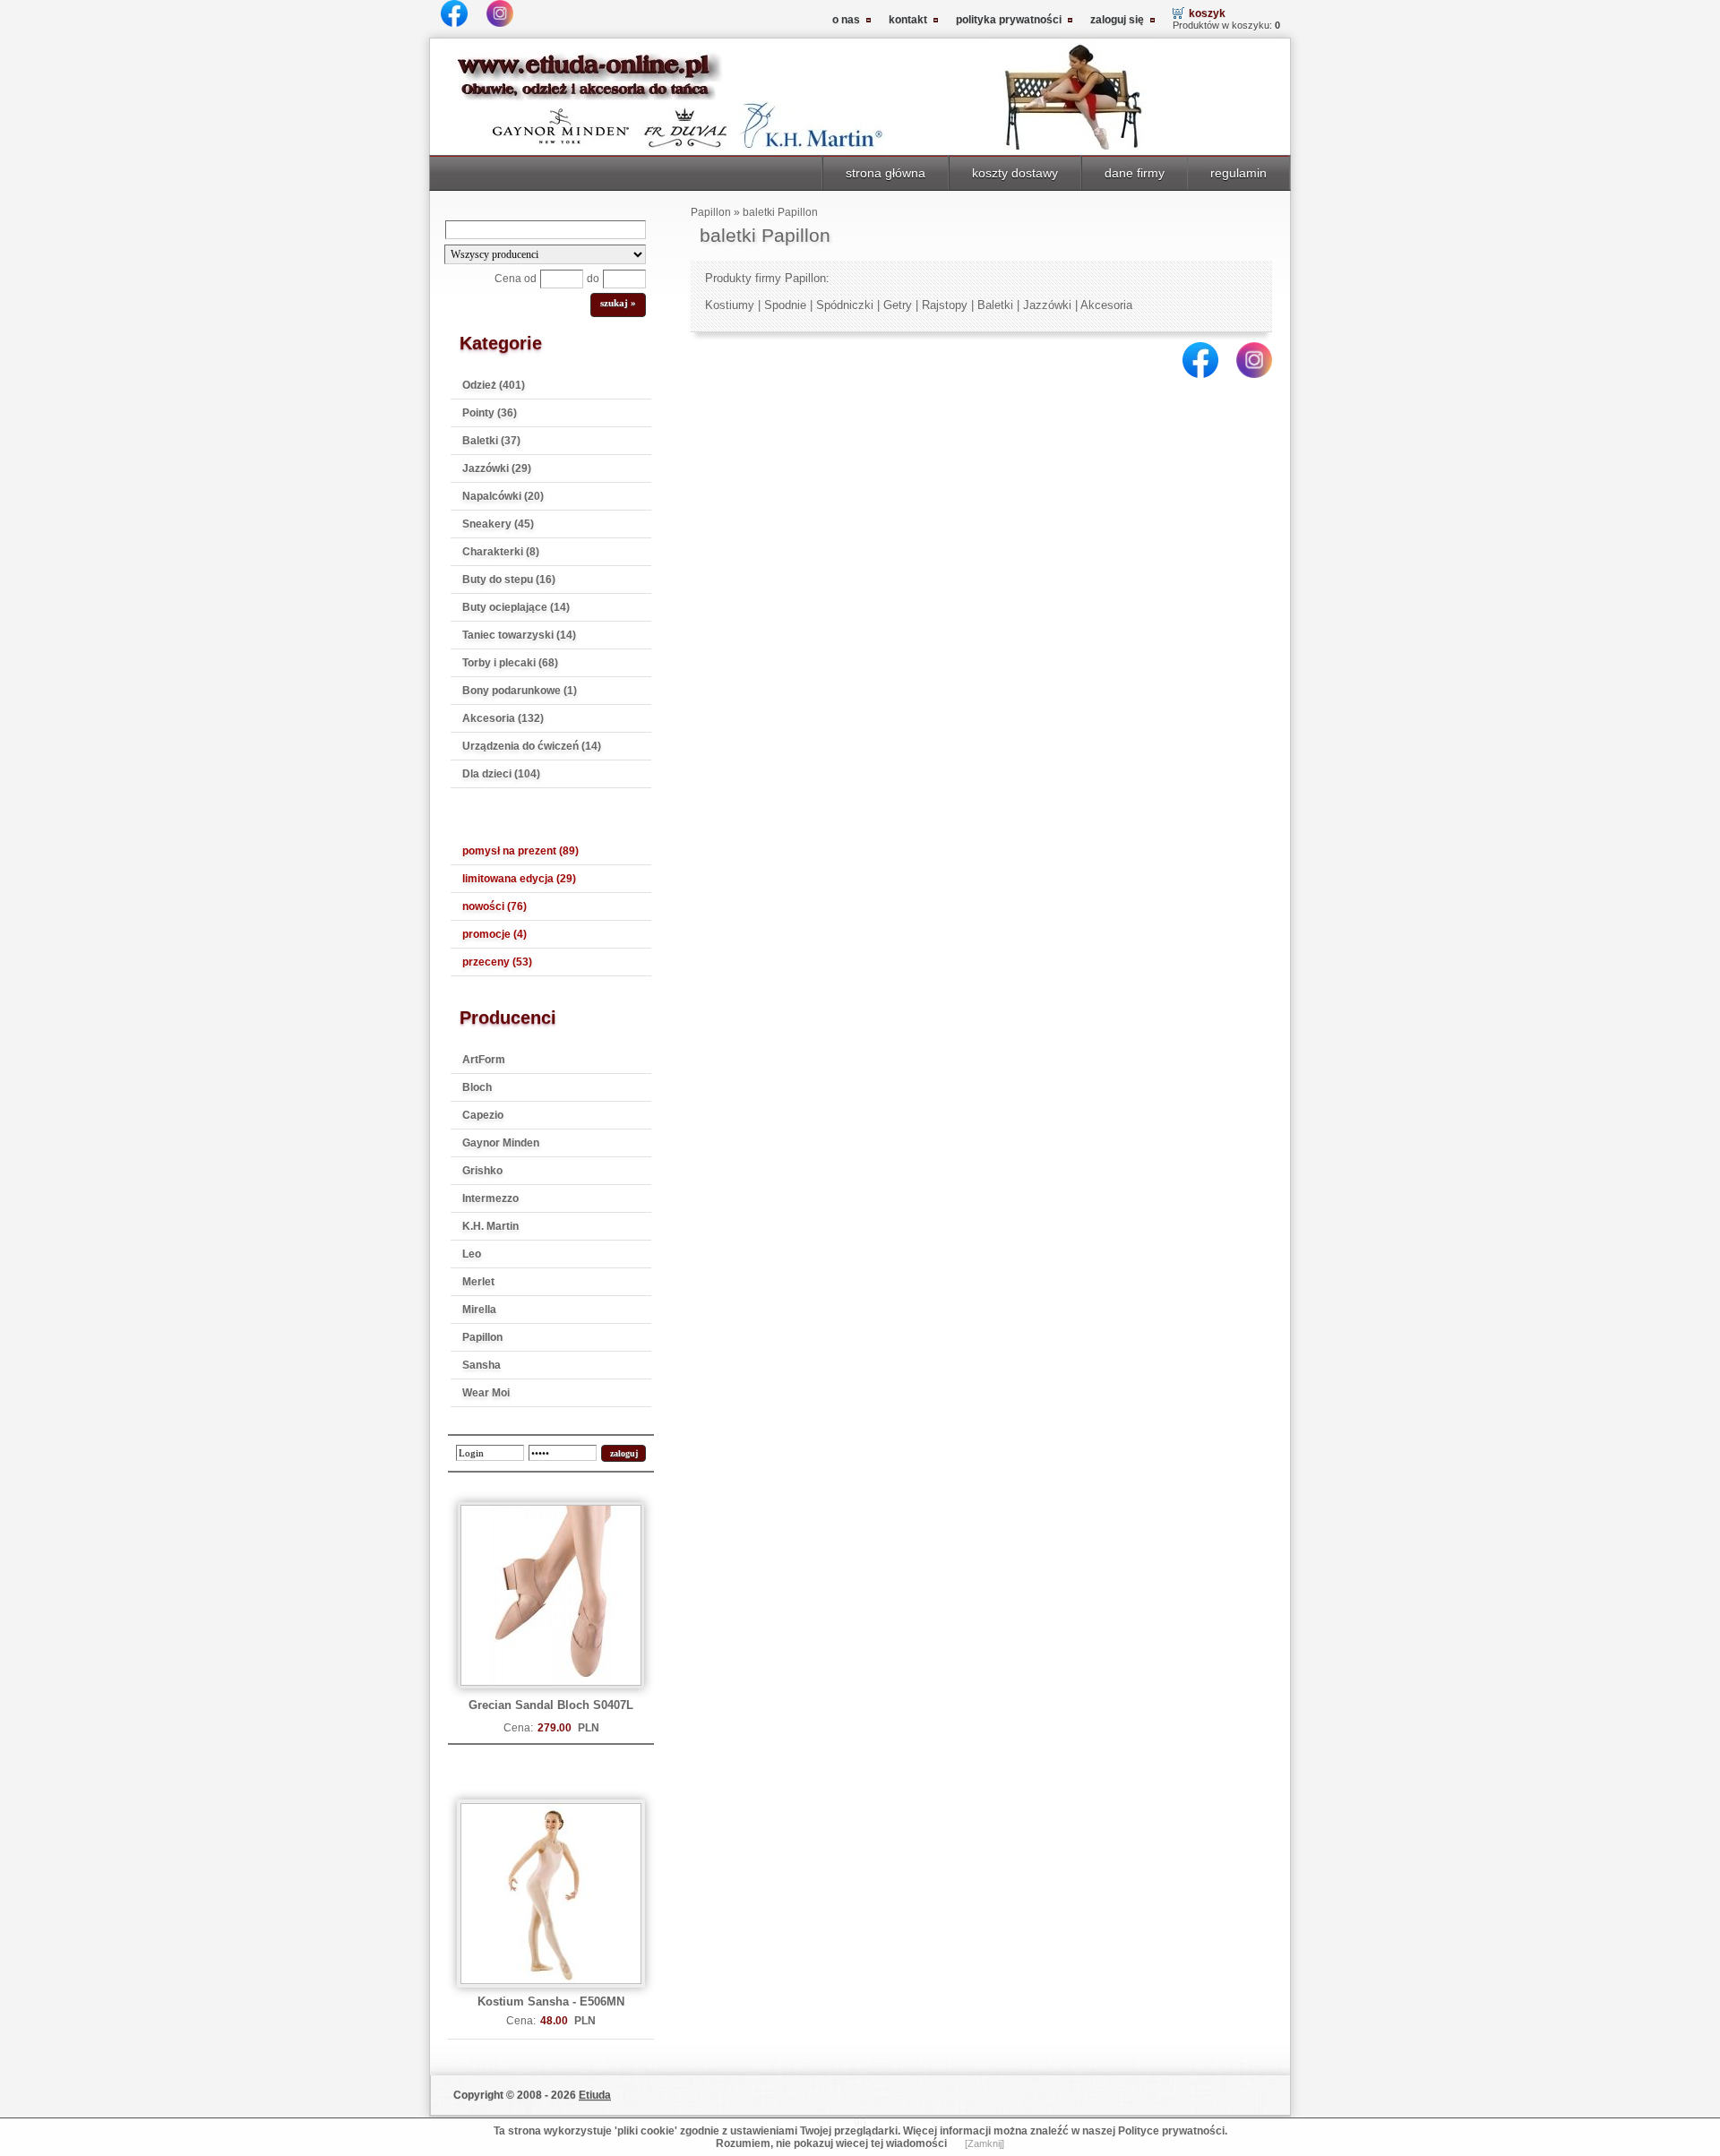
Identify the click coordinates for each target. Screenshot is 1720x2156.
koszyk (1207, 13)
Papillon (482, 1337)
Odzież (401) (494, 385)
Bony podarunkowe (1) (520, 691)
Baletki (995, 305)
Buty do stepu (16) (509, 580)
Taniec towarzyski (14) (519, 635)
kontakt (908, 20)
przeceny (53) (497, 962)
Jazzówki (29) (497, 468)
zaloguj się (1117, 20)
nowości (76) (494, 906)
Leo (472, 1254)
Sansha (482, 1365)
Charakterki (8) (501, 552)
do (593, 279)
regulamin (1238, 173)
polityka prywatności (1009, 20)
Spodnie (785, 305)
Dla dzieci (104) (501, 774)
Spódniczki (845, 305)
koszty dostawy (1015, 173)
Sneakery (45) (498, 524)
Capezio (483, 1115)
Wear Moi (486, 1393)
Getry (898, 305)
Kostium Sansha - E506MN (551, 2001)
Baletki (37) (491, 441)
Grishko (482, 1171)
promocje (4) (494, 934)
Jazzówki (1047, 305)
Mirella (479, 1310)
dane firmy (1135, 173)
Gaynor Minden (501, 1143)
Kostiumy (730, 305)
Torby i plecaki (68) (510, 663)
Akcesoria (1106, 305)
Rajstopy (945, 305)
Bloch (477, 1087)
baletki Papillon (780, 212)
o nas (846, 20)
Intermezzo (490, 1198)
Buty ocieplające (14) (516, 607)
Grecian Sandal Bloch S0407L (551, 1705)
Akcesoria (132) (503, 718)
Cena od (516, 279)
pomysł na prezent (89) (520, 851)
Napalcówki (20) (503, 496)
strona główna (886, 173)
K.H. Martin (490, 1226)
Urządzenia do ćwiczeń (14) (532, 746)
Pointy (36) (490, 413)
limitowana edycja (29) (519, 879)
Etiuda (595, 2095)
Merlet (478, 1282)
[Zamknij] (985, 2143)
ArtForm (484, 1060)
